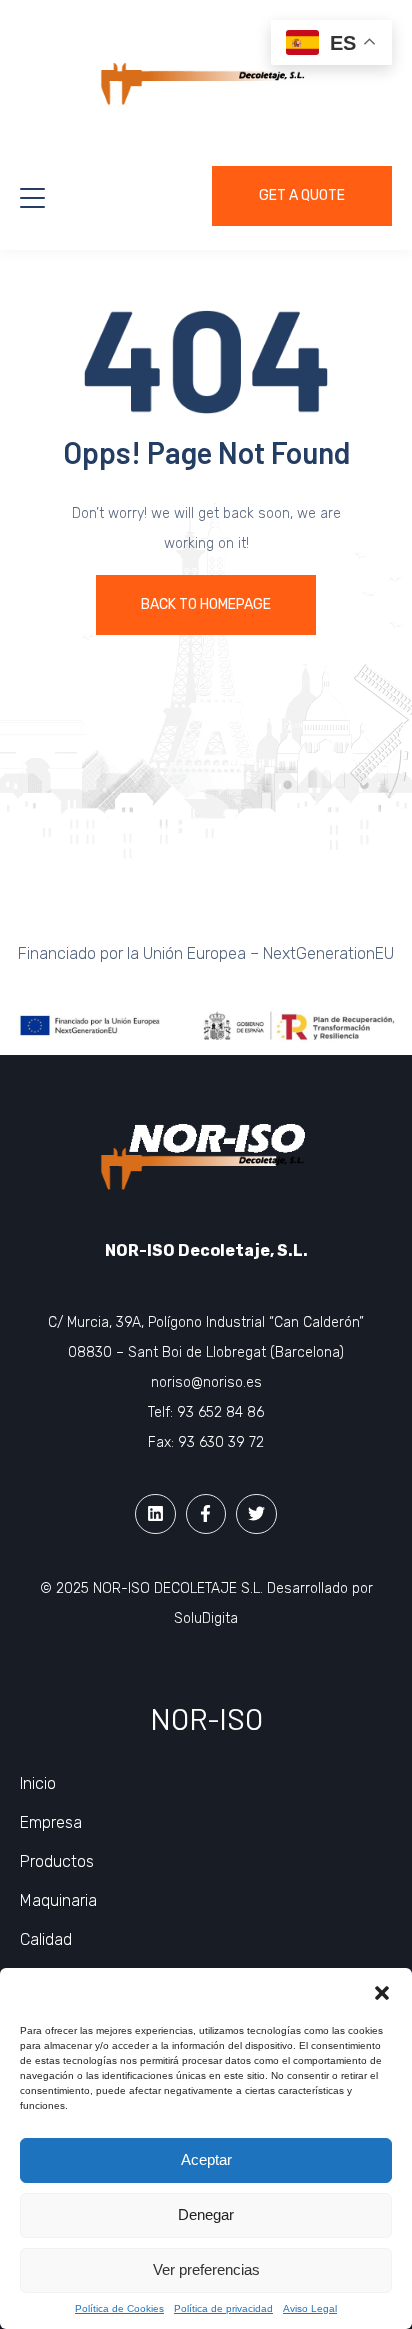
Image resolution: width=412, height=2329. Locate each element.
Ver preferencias (206, 2269)
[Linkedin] (155, 1514)
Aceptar (206, 2159)
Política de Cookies (119, 2308)
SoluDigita (206, 1618)
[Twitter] (256, 1514)
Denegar (206, 2214)
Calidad (46, 1939)
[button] (382, 1993)
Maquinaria (58, 1900)
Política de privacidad (223, 2308)
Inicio (38, 1783)
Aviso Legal (310, 2308)
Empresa (51, 1822)
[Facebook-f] (206, 1514)
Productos (57, 1861)
